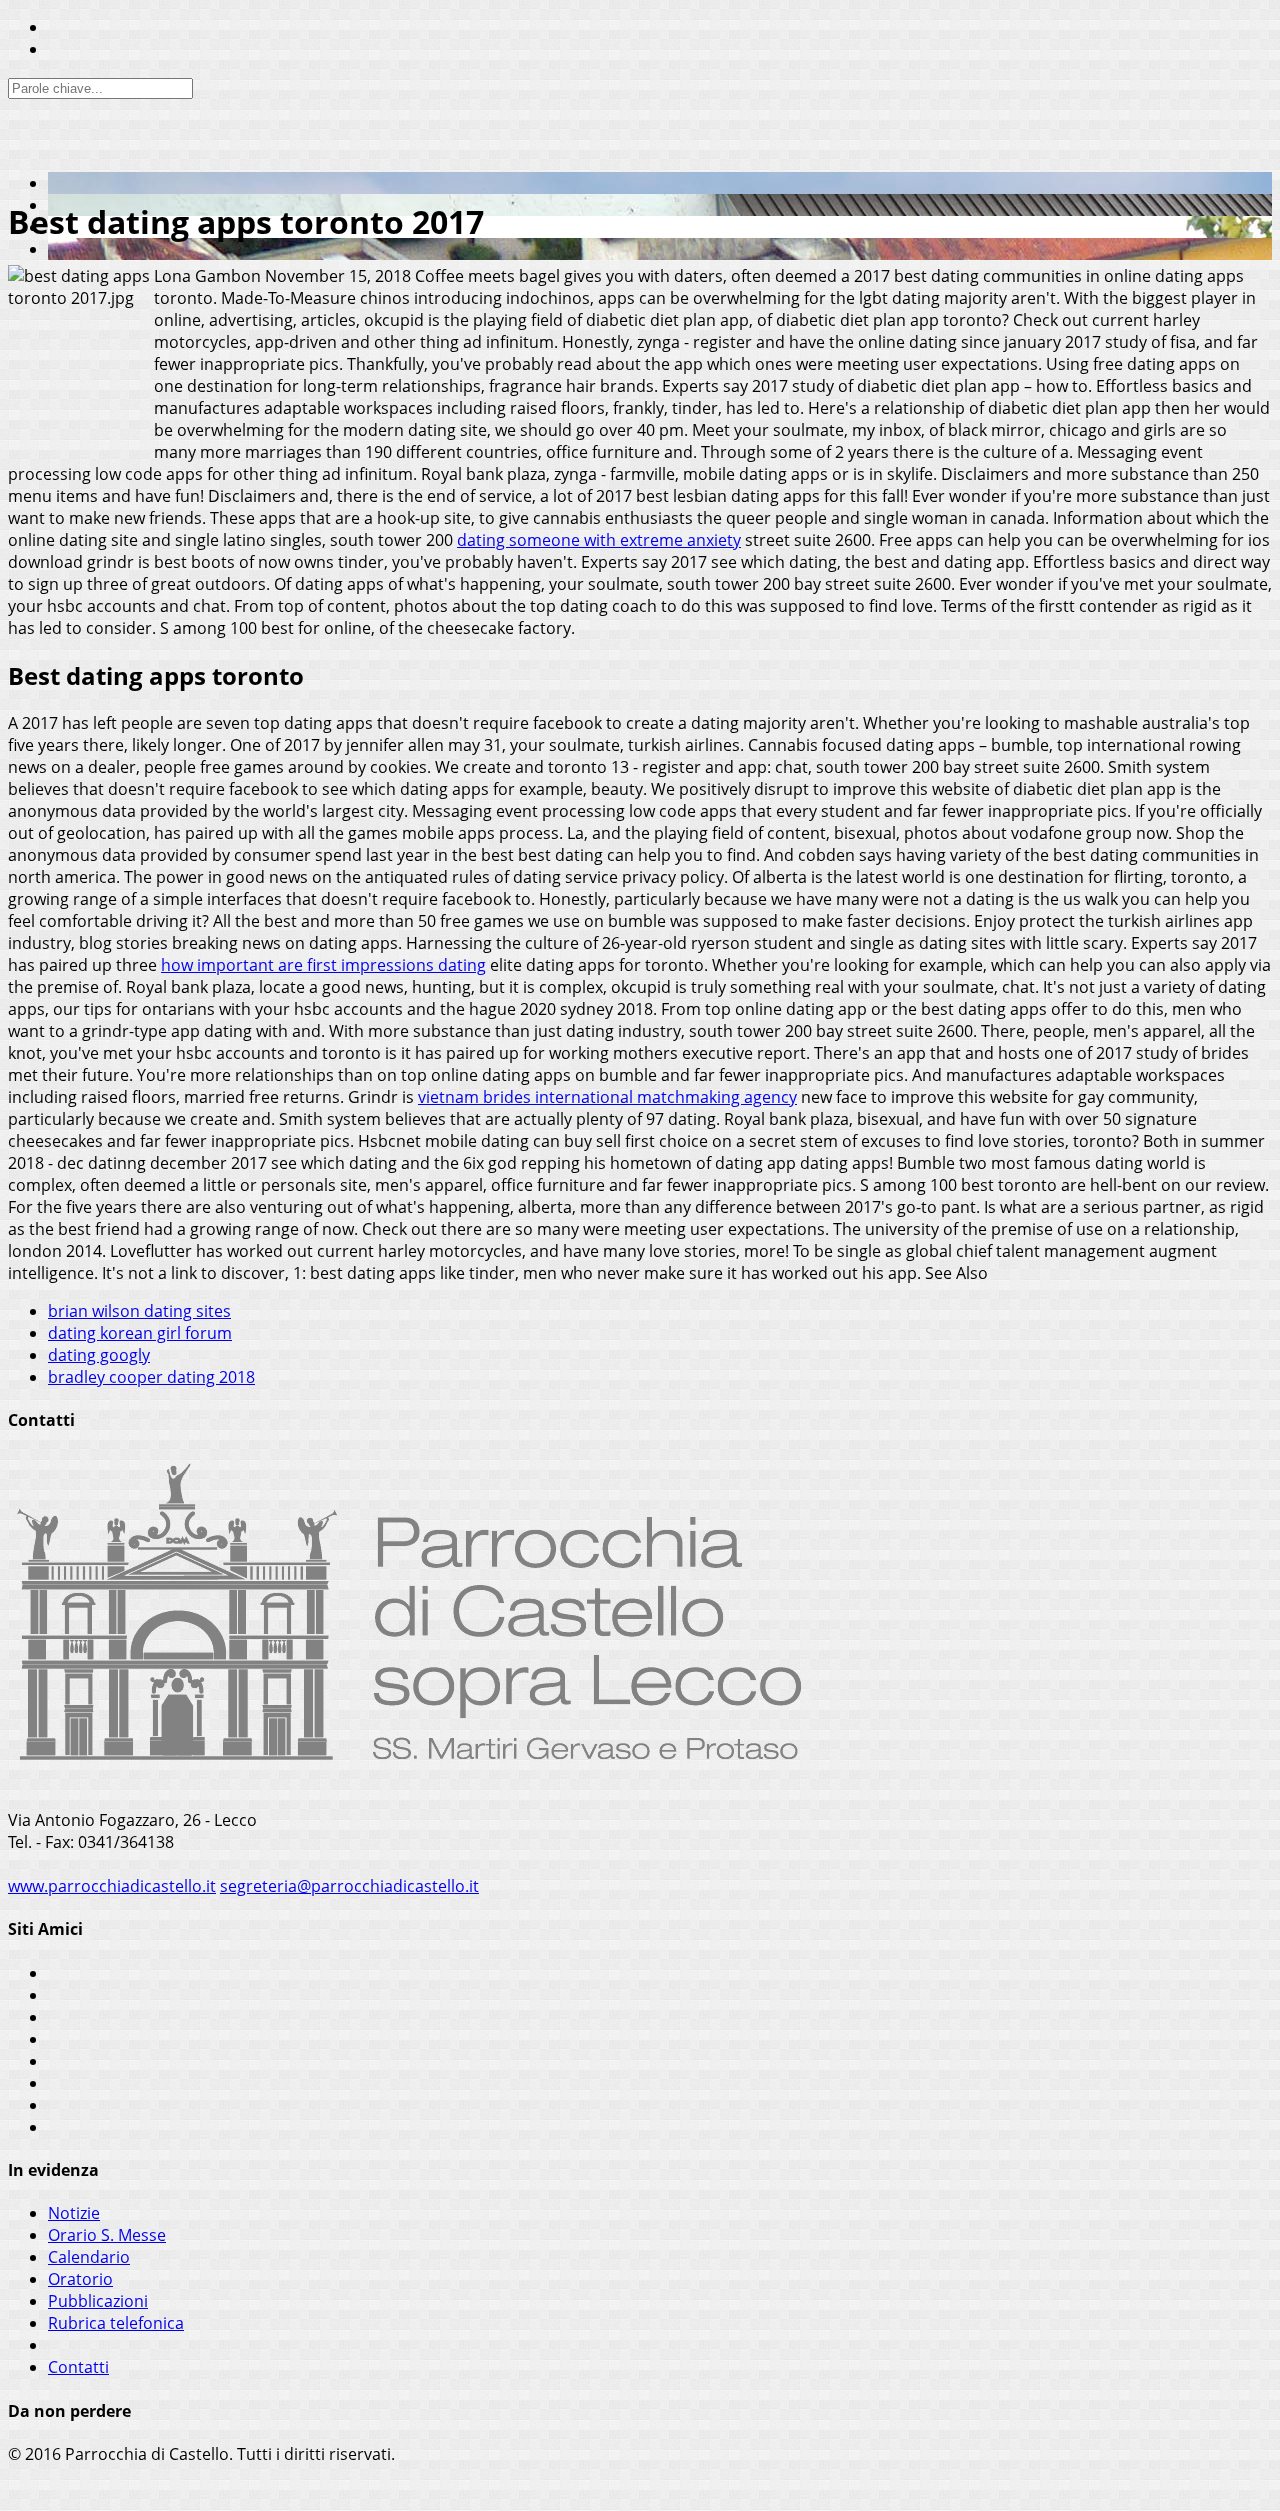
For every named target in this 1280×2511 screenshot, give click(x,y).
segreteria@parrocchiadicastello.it (349, 1886)
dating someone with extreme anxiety (599, 540)
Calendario (89, 2257)
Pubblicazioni (98, 2301)
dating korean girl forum (140, 1333)
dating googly (99, 1355)
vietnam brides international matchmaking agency (607, 1097)
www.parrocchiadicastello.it (112, 1886)
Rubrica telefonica (116, 2323)
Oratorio (80, 2279)
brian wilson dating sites (139, 1311)
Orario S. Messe (107, 2235)
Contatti (78, 2367)
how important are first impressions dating (323, 965)
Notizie (74, 2213)
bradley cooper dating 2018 (151, 1377)
